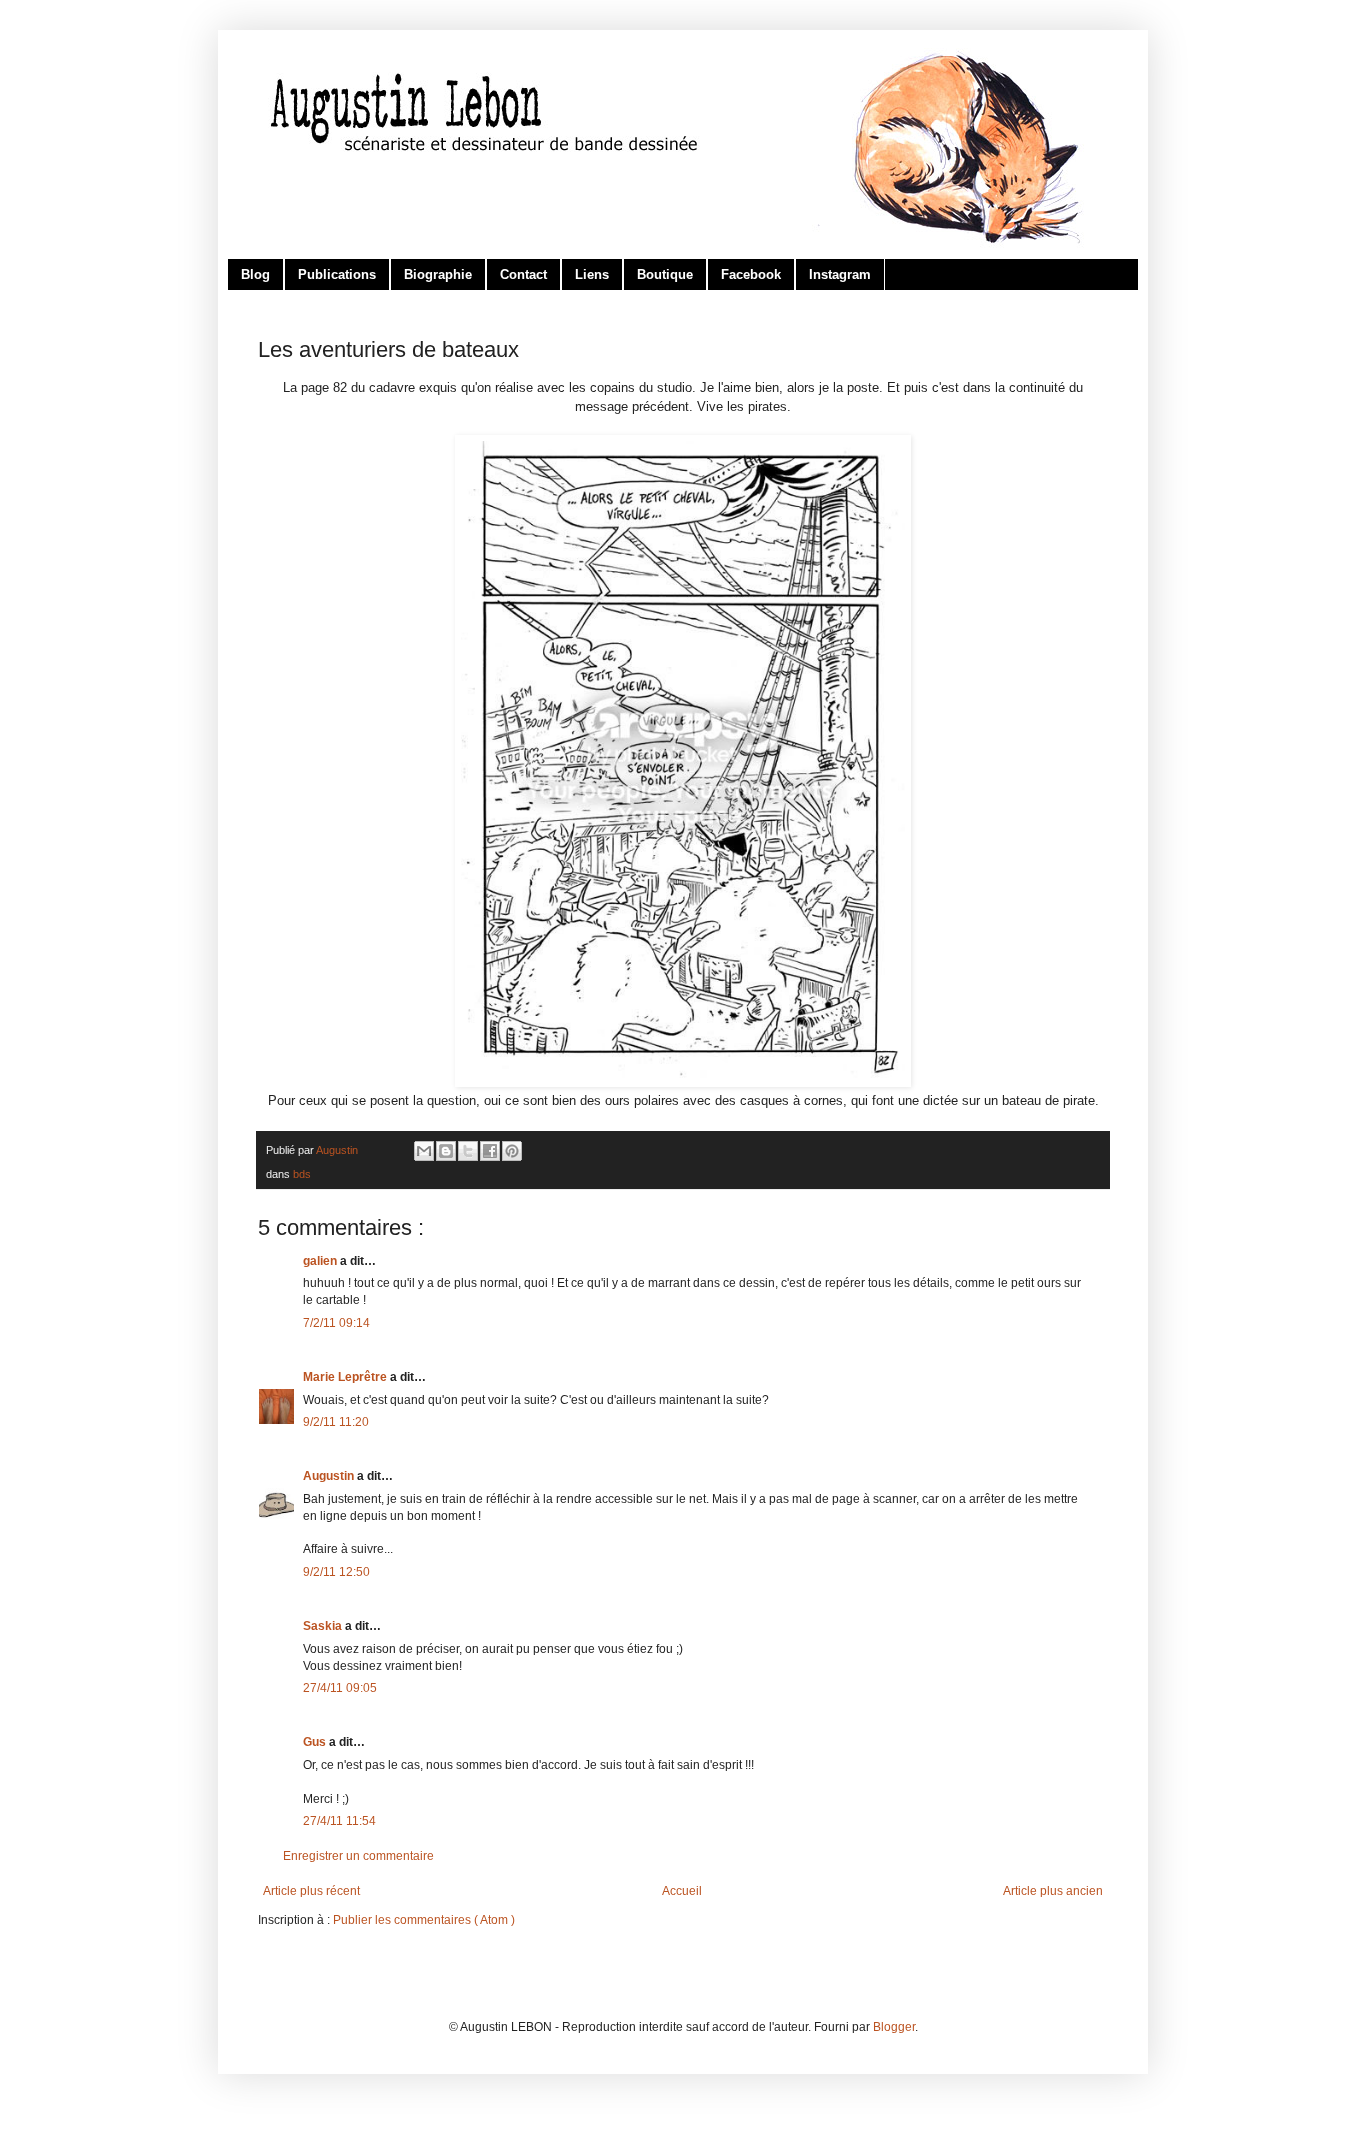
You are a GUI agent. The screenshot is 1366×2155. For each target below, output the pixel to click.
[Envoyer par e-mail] (424, 1151)
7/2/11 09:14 (336, 1323)
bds (302, 1174)
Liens (592, 274)
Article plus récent (311, 1891)
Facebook (751, 274)
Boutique (665, 274)
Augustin (330, 1476)
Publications (337, 274)
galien (321, 1261)
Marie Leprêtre (346, 1377)
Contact (523, 274)
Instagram (840, 274)
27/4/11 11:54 (339, 1821)
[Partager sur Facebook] (490, 1151)
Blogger (894, 2027)
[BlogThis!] (446, 1151)
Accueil (682, 1891)
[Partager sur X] (468, 1151)
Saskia (324, 1626)
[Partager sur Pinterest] (512, 1151)
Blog (255, 274)
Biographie (438, 274)
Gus (316, 1742)
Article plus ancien (1053, 1891)
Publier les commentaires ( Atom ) (424, 1920)
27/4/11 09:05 (340, 1688)
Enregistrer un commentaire (358, 1856)
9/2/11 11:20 (336, 1422)
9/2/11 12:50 (336, 1572)
